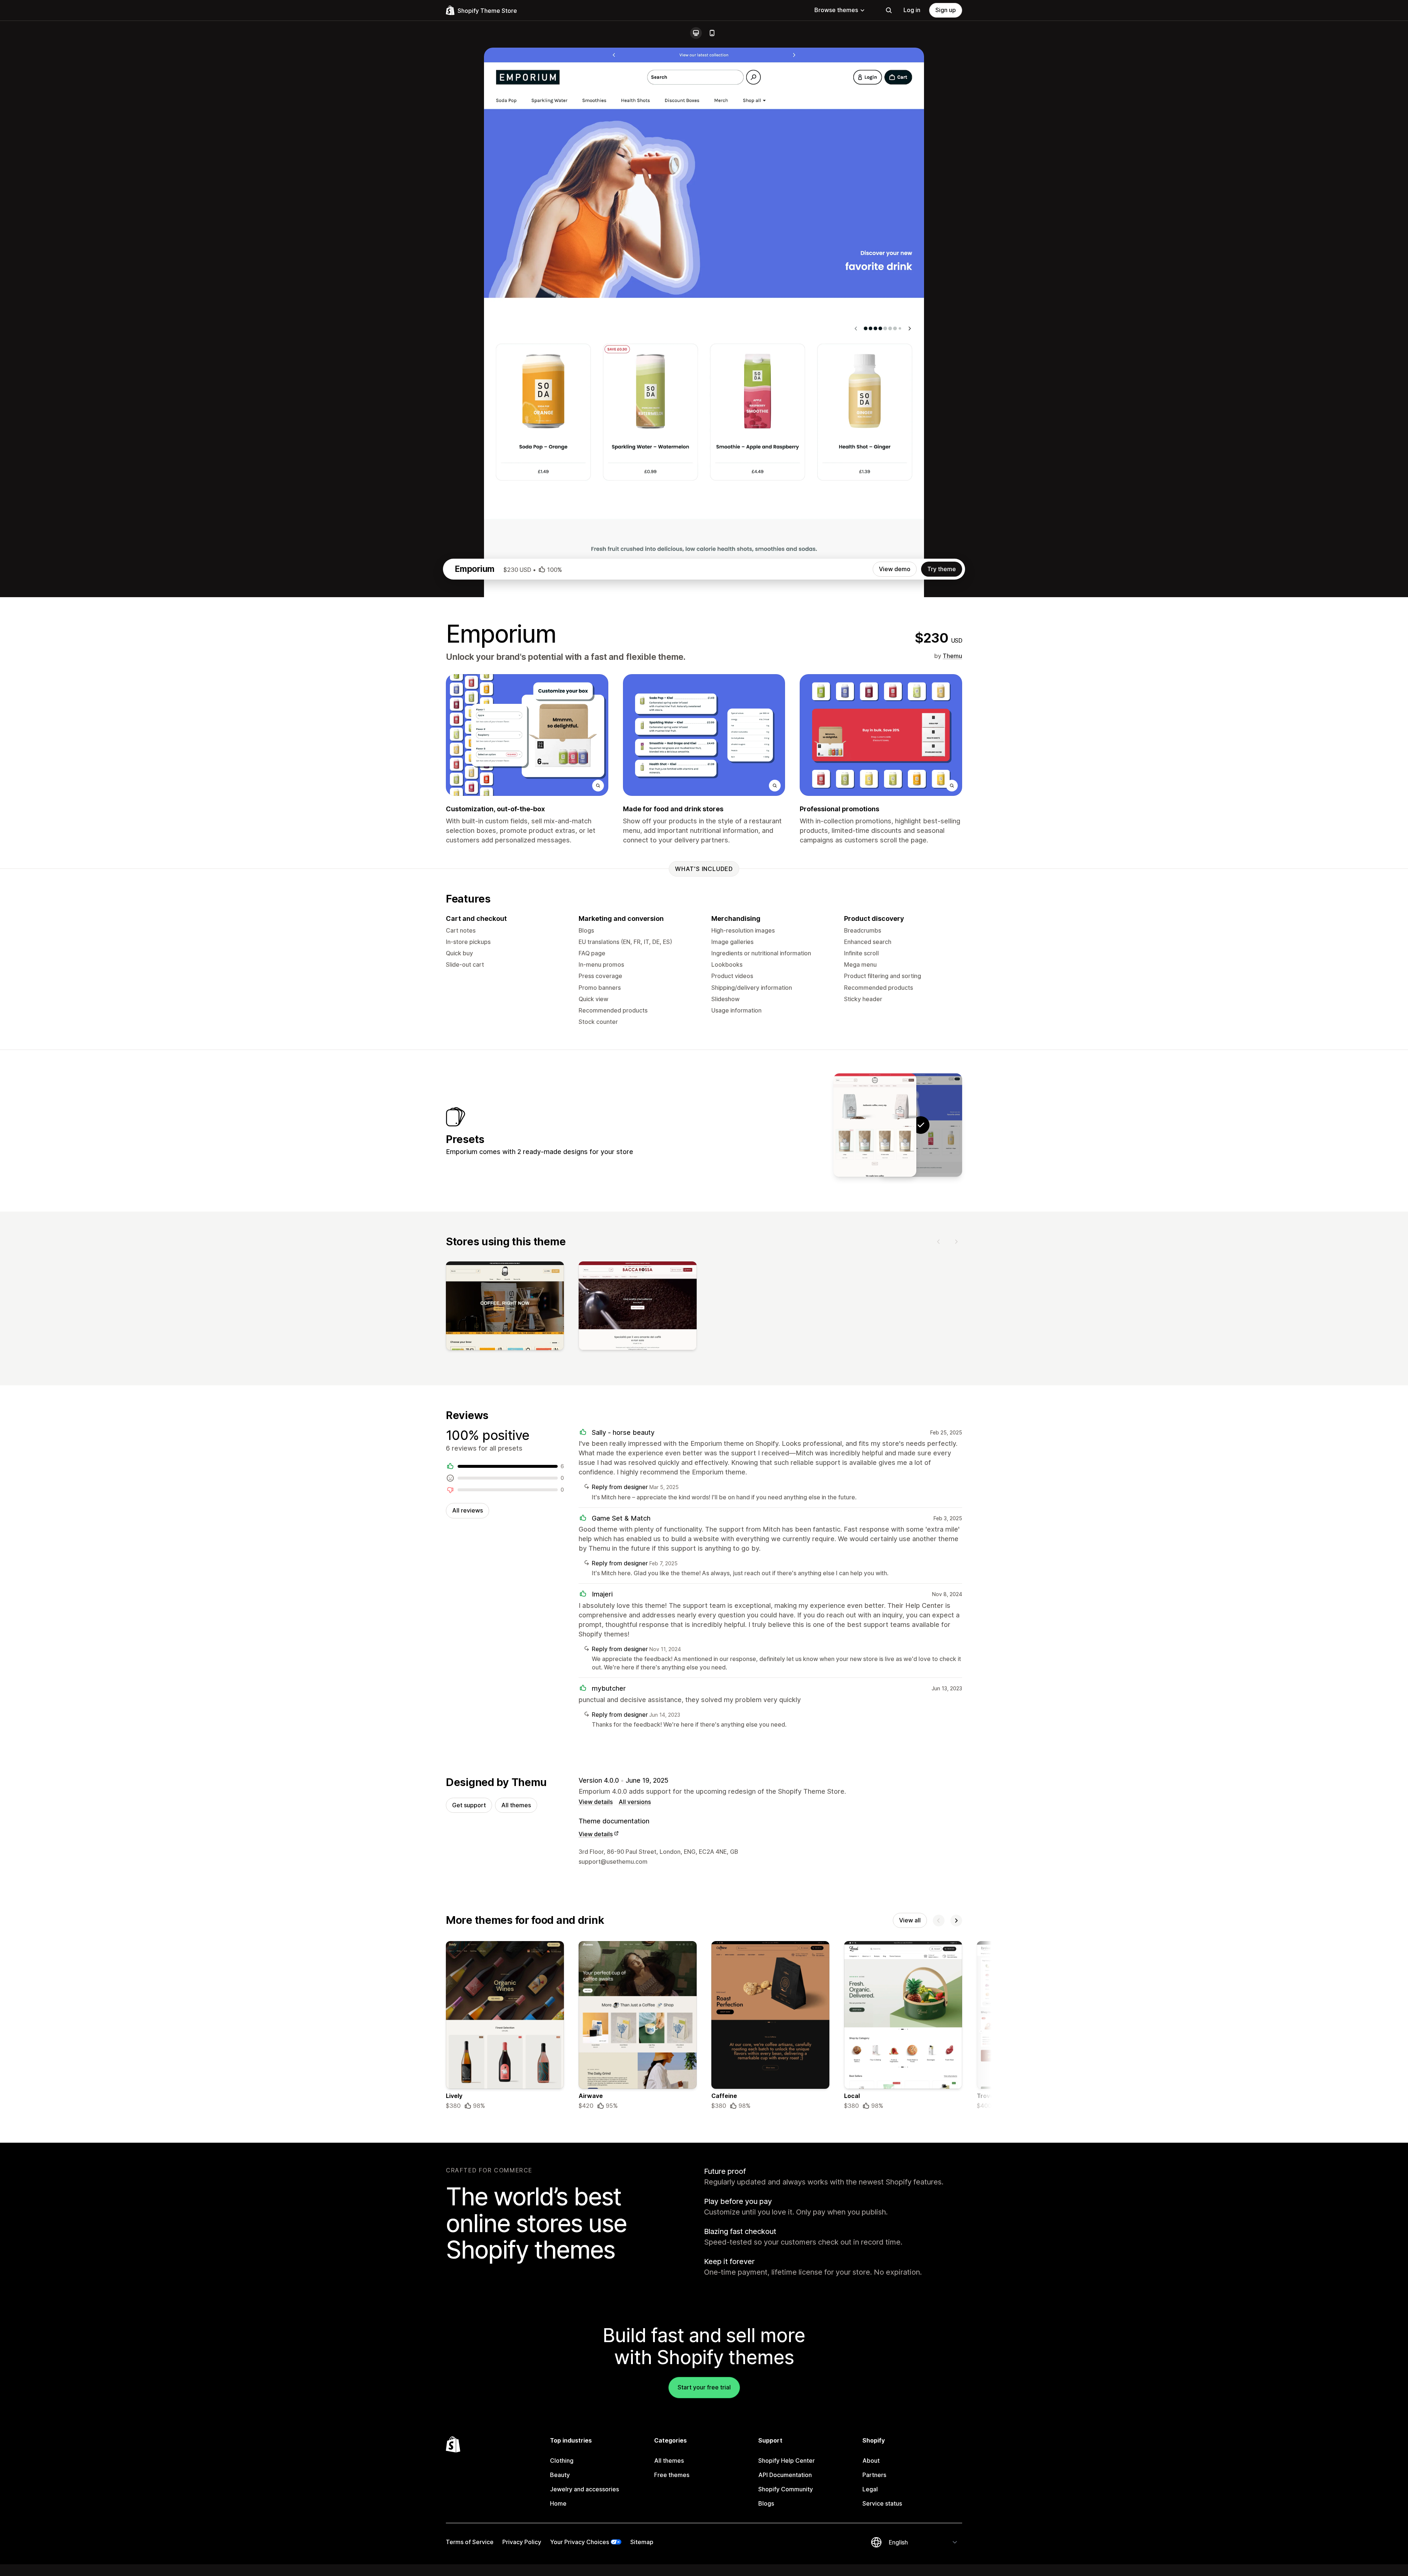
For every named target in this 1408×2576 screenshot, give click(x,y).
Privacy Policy (522, 2542)
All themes (516, 1805)
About (871, 2461)
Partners (874, 2475)
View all (910, 1920)
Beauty (560, 2475)
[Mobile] (712, 33)
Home (558, 2503)
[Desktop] (696, 33)
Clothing (562, 2461)
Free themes (672, 2475)
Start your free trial (704, 2387)
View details (596, 1802)
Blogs (766, 2503)
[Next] (956, 1242)
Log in (912, 10)
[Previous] (939, 1242)
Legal (870, 2489)
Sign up (946, 10)
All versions (635, 1802)
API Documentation (785, 2475)
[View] (505, 1307)
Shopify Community (786, 2489)
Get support (469, 1805)
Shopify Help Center (786, 2461)
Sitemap (642, 2542)
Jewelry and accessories (584, 2489)
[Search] (889, 10)
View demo (895, 569)
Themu (952, 656)
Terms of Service (470, 2542)
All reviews (467, 1510)
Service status (882, 2503)
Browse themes (836, 10)
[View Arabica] (875, 1125)
